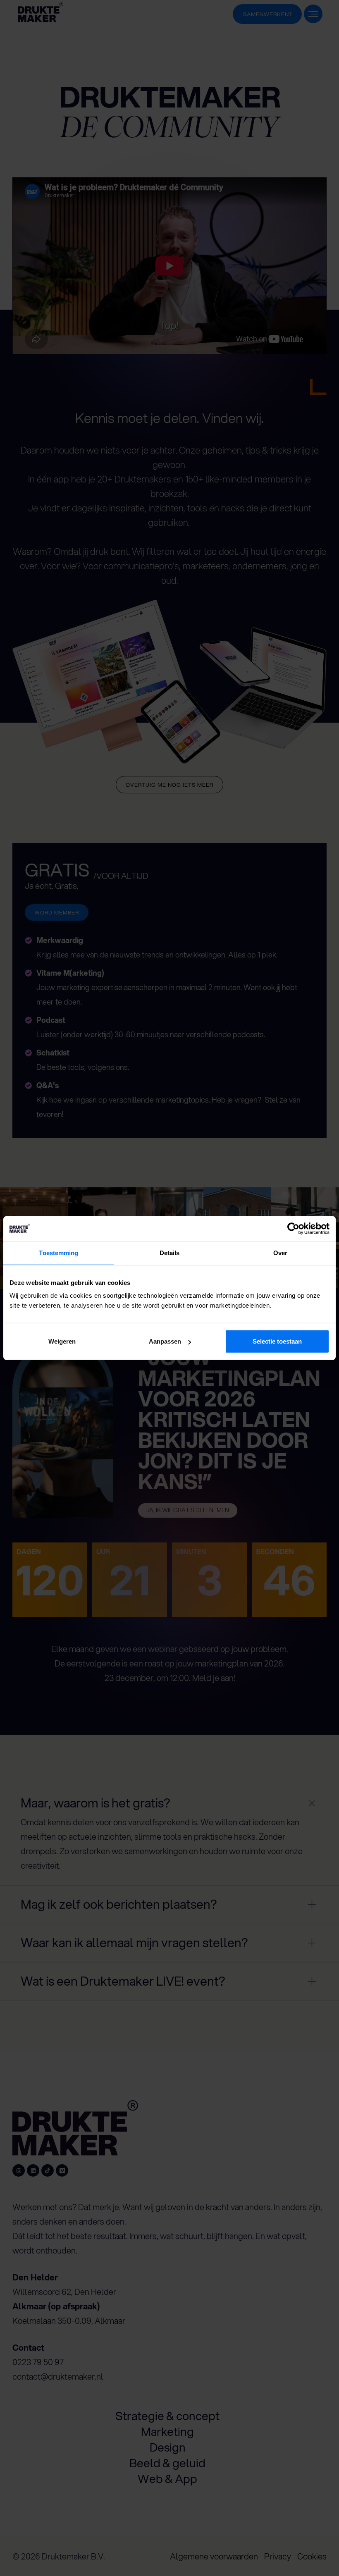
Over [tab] (280, 1252)
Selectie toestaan (277, 1341)
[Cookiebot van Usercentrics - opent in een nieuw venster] (293, 1228)
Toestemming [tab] (58, 1252)
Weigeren (62, 1341)
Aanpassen (165, 1341)
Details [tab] (170, 1252)
